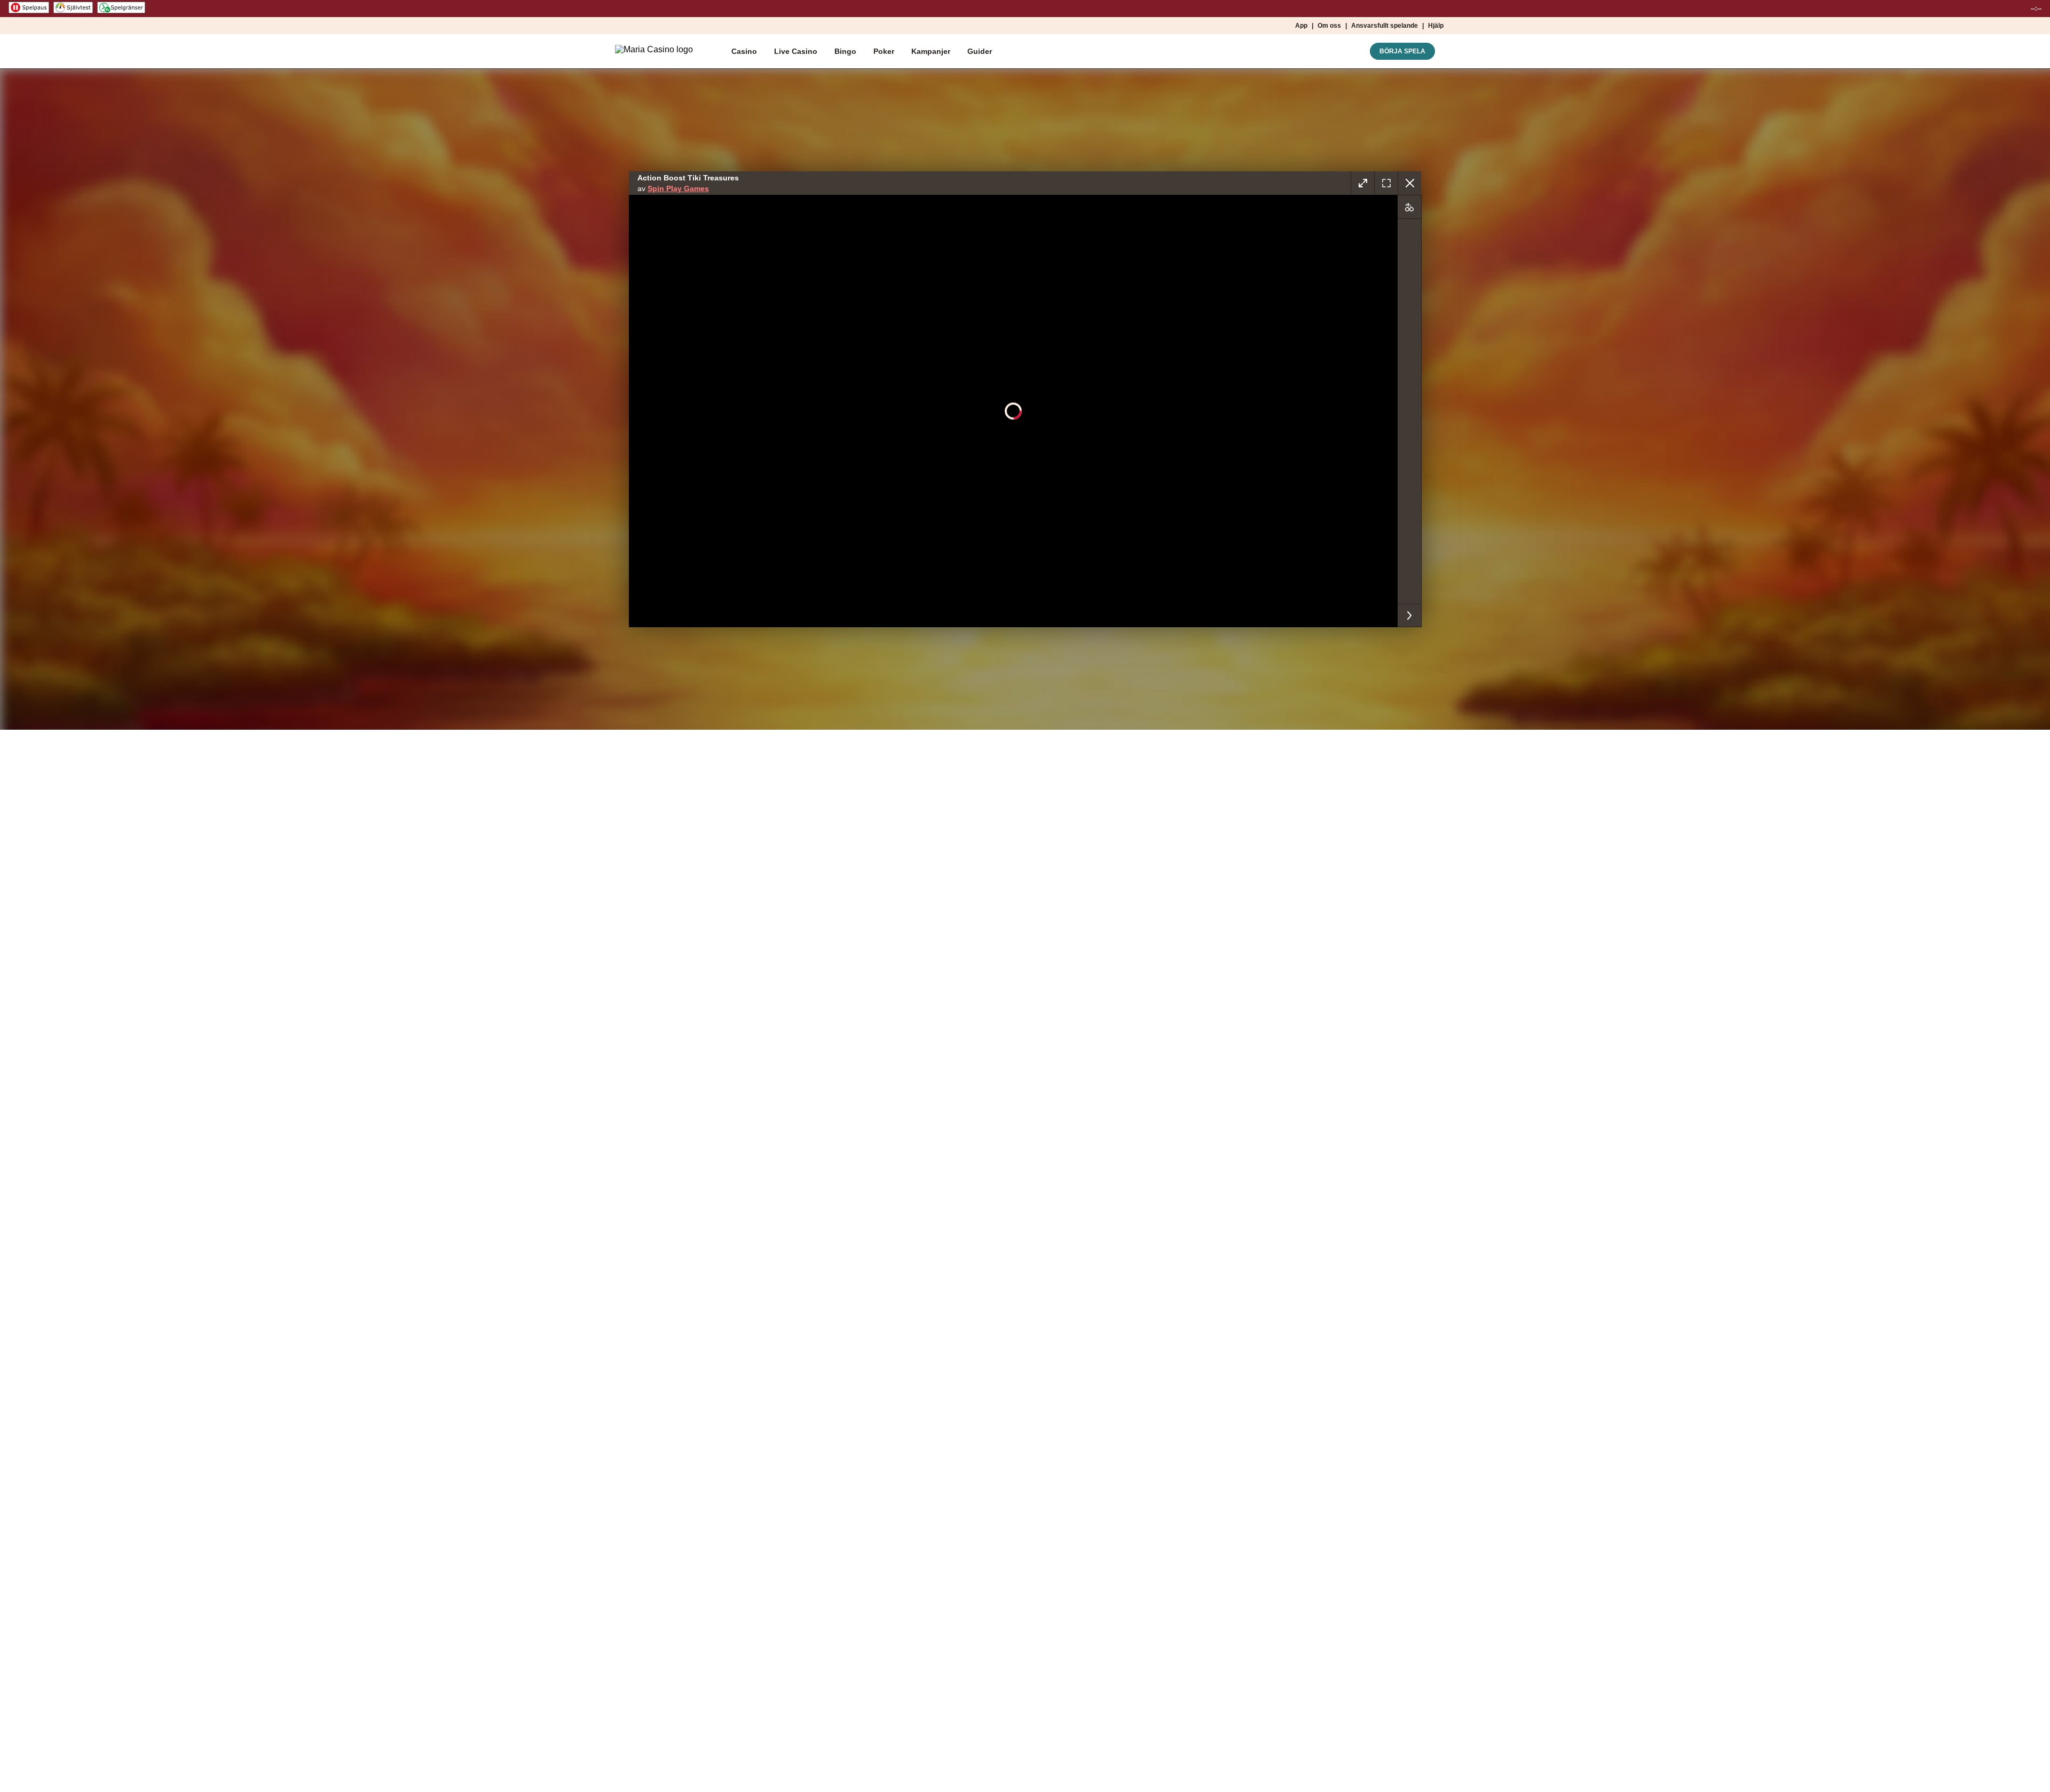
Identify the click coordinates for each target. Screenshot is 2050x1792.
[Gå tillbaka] (1409, 183)
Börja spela (1402, 51)
